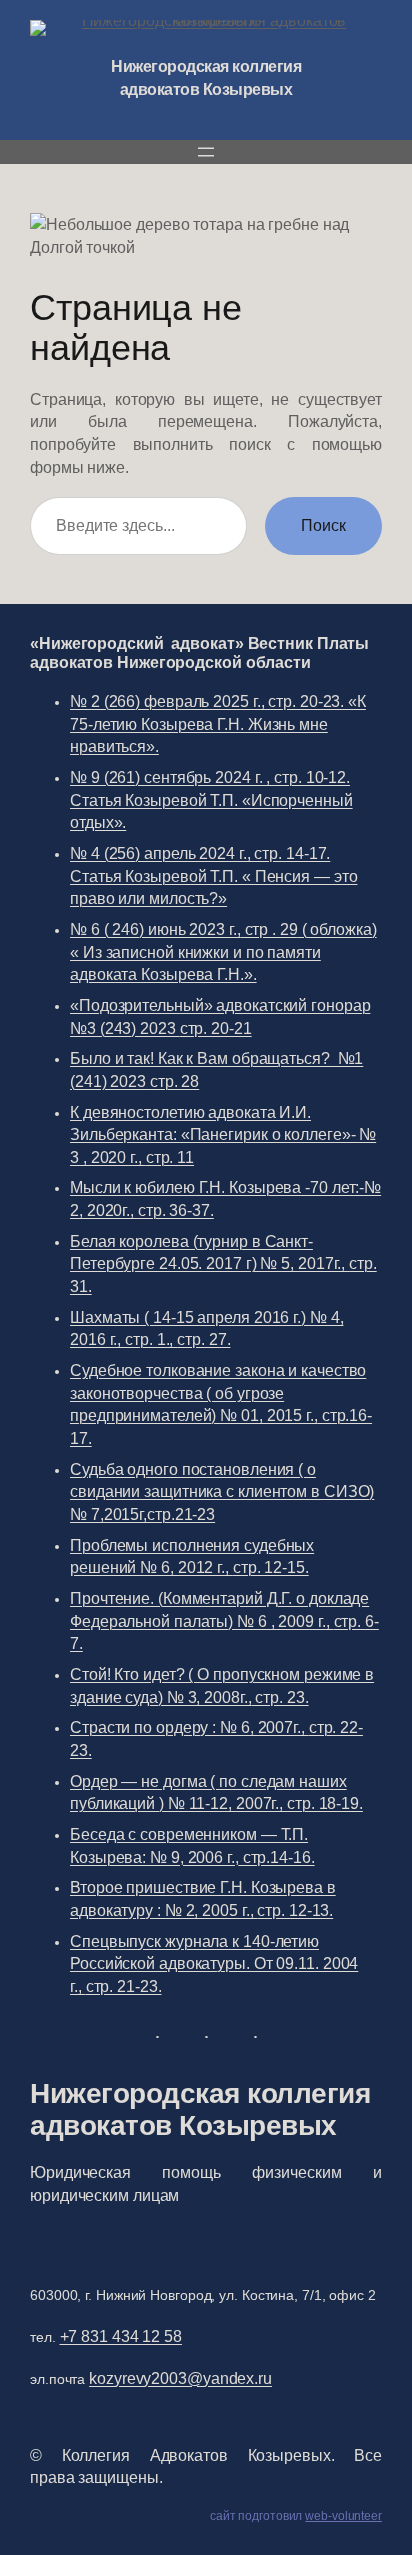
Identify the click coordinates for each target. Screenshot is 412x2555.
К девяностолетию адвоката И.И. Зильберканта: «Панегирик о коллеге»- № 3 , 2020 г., (223, 1134)
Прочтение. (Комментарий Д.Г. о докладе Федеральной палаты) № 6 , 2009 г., (224, 1620)
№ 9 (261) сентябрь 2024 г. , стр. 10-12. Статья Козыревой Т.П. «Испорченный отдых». (211, 799)
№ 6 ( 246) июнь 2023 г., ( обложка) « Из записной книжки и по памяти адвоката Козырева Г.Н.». (223, 951)
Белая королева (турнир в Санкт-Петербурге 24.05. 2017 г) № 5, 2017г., (223, 1263)
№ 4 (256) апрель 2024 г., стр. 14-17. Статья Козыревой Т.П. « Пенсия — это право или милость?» (213, 875)
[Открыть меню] (206, 152)
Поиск (323, 525)
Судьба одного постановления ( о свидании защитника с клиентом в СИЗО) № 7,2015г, (222, 1491)
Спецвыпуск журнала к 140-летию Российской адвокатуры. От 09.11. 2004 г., (214, 1963)
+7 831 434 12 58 (121, 2336)
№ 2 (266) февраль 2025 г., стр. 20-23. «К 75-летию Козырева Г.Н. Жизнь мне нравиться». (218, 723)
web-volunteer (343, 2516)
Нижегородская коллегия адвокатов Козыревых (200, 2109)
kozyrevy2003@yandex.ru (180, 2378)
